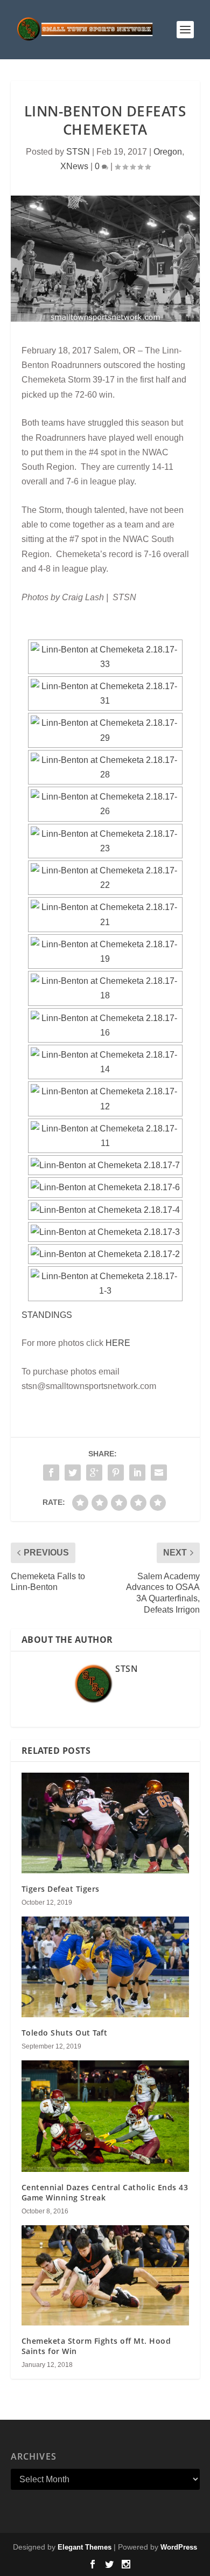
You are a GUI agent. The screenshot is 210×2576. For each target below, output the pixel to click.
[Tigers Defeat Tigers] (105, 1823)
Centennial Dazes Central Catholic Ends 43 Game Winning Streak (105, 2192)
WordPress (179, 2547)
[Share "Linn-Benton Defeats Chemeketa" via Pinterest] (116, 1473)
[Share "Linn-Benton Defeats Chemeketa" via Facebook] (51, 1473)
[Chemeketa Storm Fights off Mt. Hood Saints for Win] (105, 2276)
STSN (78, 152)
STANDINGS (47, 1315)
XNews (74, 166)
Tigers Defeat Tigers (61, 1889)
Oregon (168, 152)
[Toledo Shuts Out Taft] (105, 1967)
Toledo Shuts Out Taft (65, 2033)
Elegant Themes (85, 2547)
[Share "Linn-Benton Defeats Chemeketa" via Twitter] (73, 1473)
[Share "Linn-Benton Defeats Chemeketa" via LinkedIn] (137, 1473)
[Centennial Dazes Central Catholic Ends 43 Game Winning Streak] (105, 2116)
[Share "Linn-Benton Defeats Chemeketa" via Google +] (94, 1473)
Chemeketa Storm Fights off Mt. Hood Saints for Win (96, 2346)
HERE (118, 1343)
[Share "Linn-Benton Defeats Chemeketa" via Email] (159, 1473)
